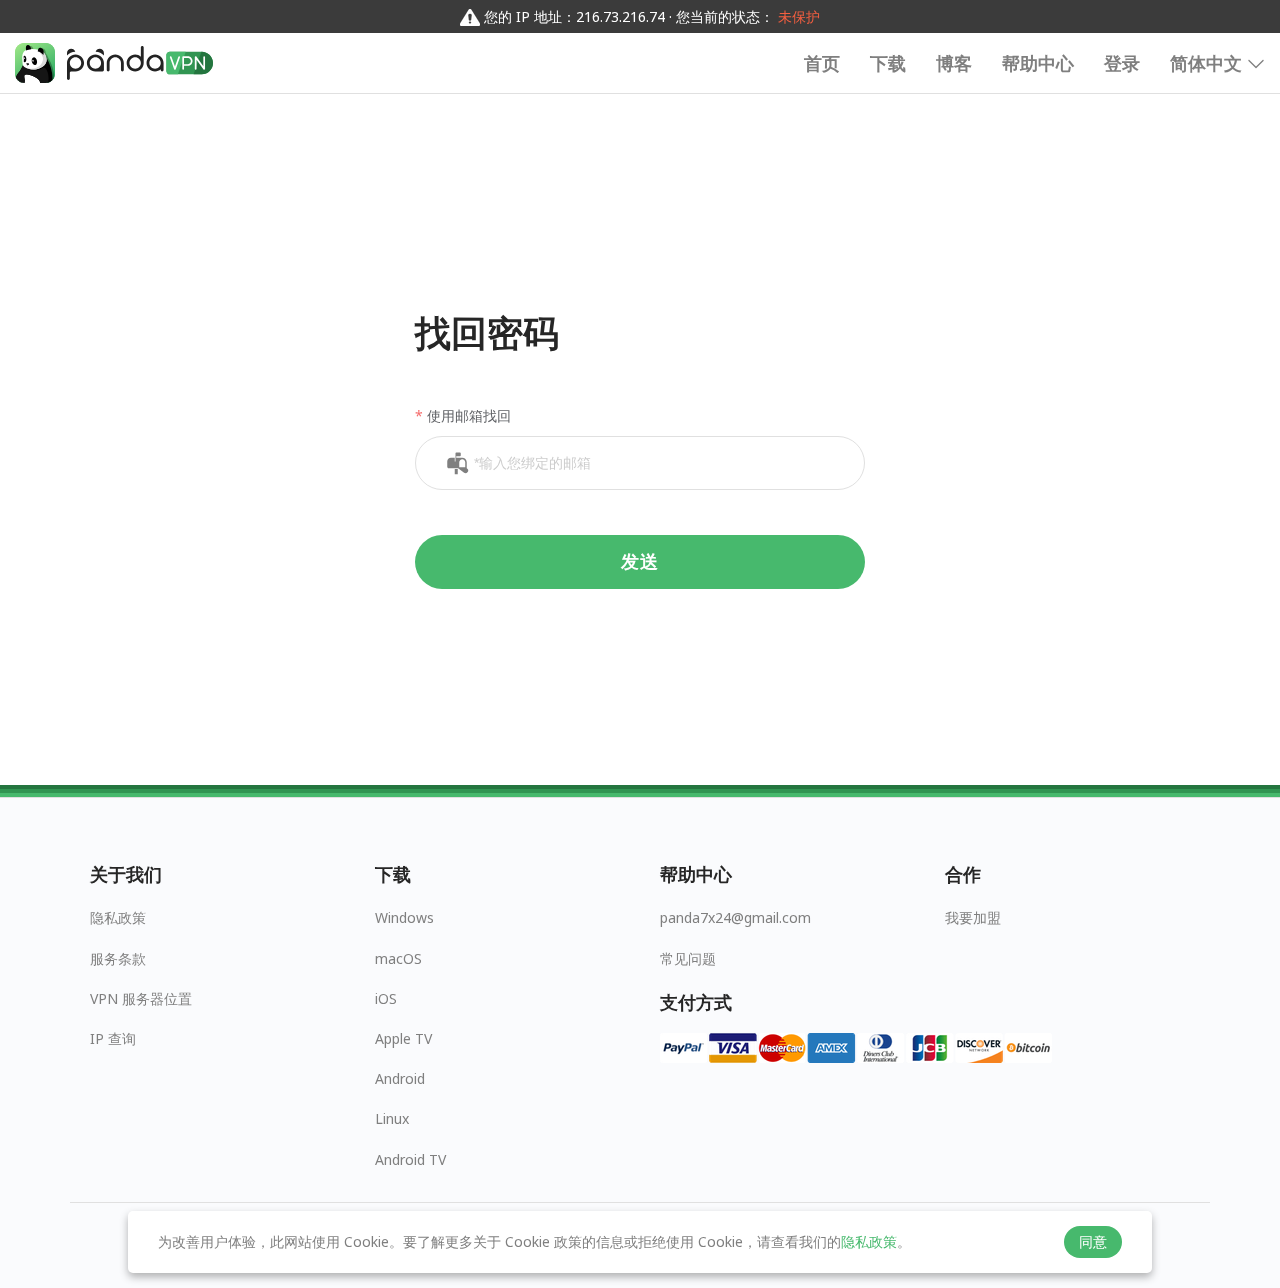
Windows (404, 917)
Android (400, 1078)
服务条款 (118, 958)
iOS (386, 998)
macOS (398, 958)
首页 (822, 63)
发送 (640, 562)
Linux (392, 1118)
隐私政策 (118, 917)
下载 (888, 63)
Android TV (410, 1159)
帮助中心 (1038, 63)
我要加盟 (973, 917)
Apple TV (403, 1038)
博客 (954, 63)
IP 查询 (113, 1038)
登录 (1122, 63)
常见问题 (688, 958)
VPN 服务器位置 (141, 998)
